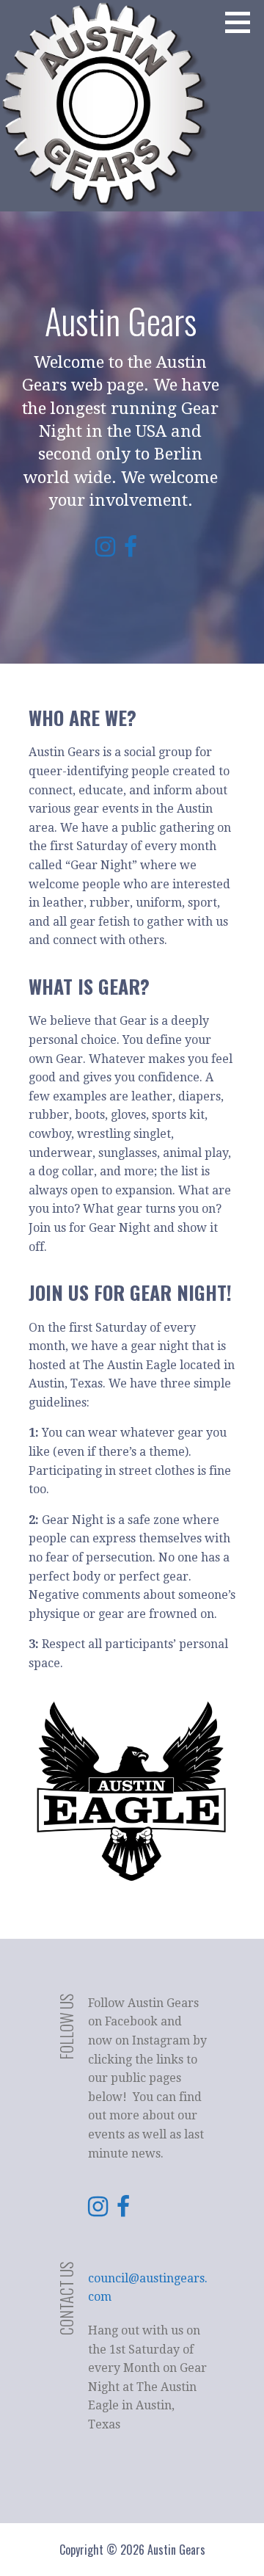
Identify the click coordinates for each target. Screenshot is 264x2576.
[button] (243, 22)
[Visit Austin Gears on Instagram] (105, 551)
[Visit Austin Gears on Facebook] (131, 551)
